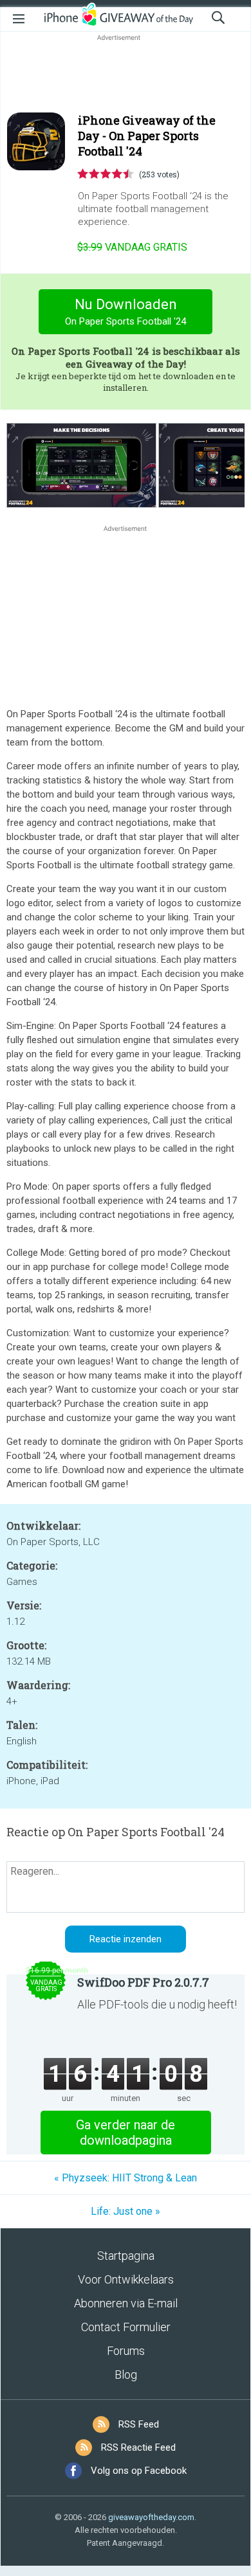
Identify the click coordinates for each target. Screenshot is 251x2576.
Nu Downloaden (126, 312)
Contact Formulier (126, 2327)
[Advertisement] (126, 75)
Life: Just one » (126, 2211)
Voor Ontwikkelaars (126, 2279)
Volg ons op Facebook (139, 2471)
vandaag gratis (132, 247)
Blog (126, 2375)
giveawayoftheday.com (151, 2517)
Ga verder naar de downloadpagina (126, 2133)
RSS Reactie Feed (138, 2447)
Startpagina (126, 2256)
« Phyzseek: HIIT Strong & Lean (126, 2178)
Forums (126, 2351)
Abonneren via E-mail (126, 2303)
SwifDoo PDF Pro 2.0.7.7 (143, 1982)
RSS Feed (139, 2424)
